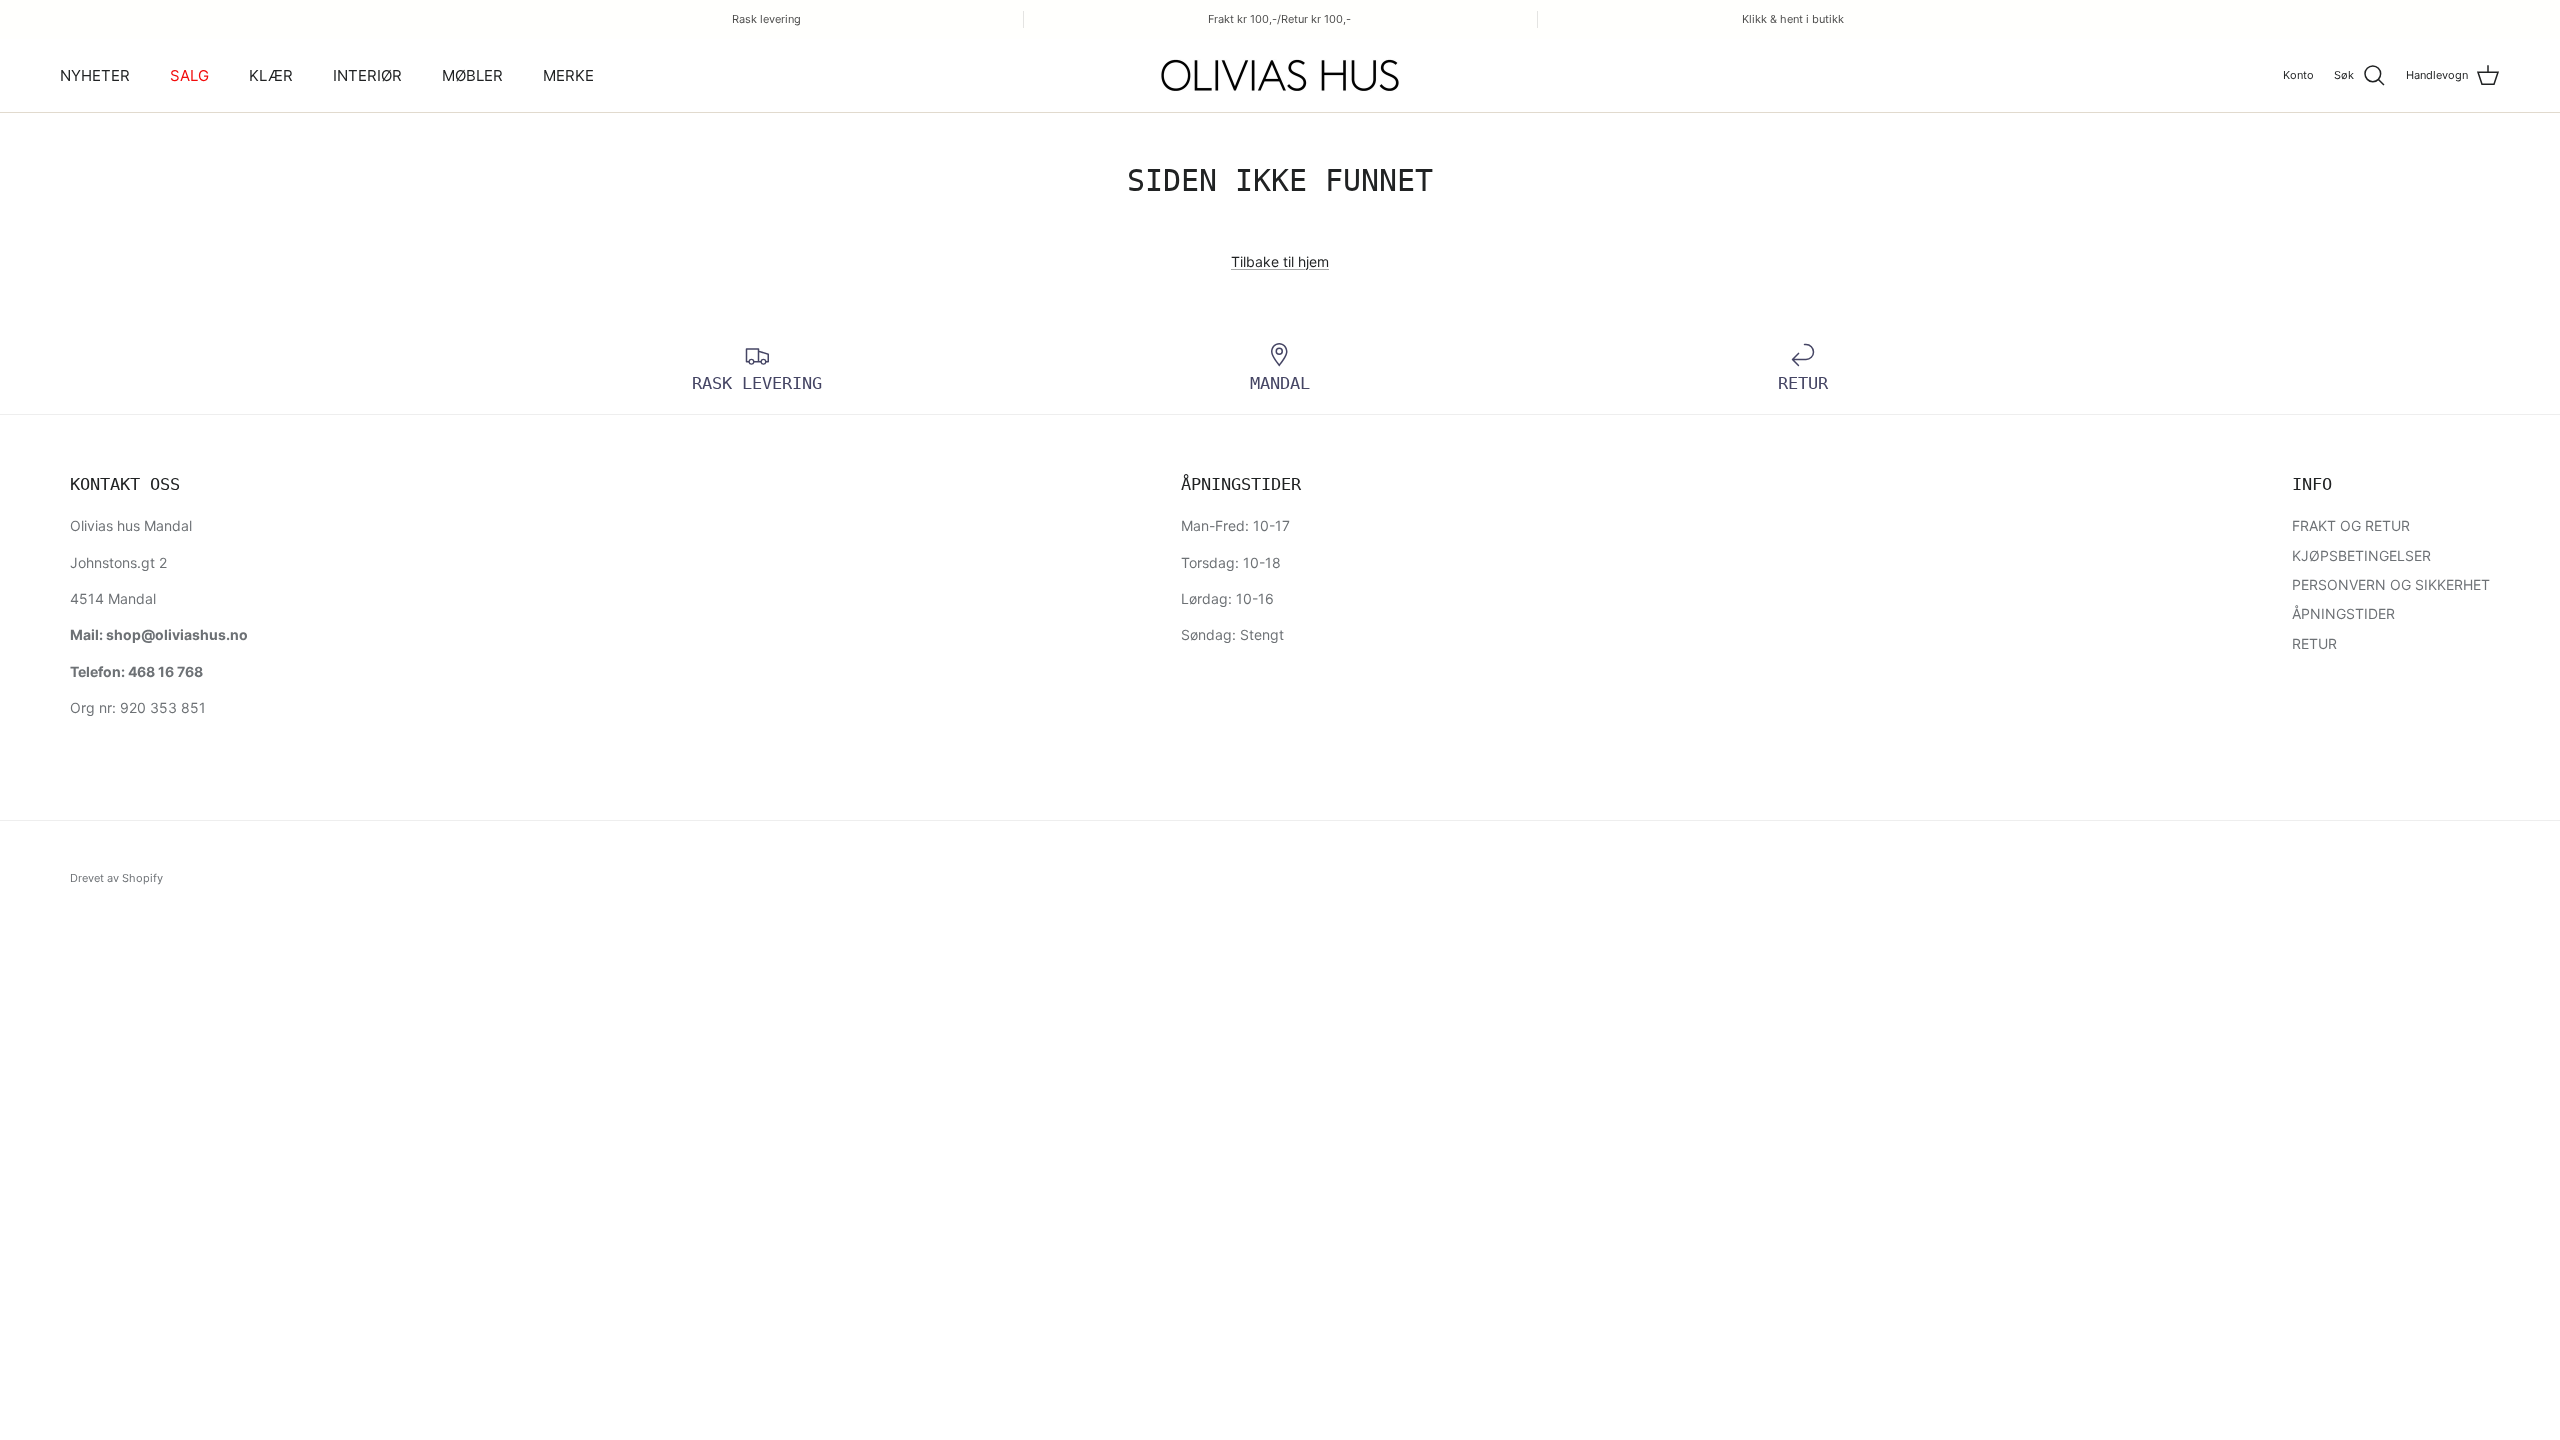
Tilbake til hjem (1280, 261)
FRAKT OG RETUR (2351, 525)
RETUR (2314, 643)
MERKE (568, 75)
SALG (189, 75)
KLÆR (271, 75)
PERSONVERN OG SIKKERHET (2391, 584)
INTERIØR (367, 75)
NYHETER (95, 75)
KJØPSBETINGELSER (2361, 555)
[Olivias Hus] (1280, 75)
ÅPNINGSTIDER (2343, 613)
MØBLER (472, 75)
